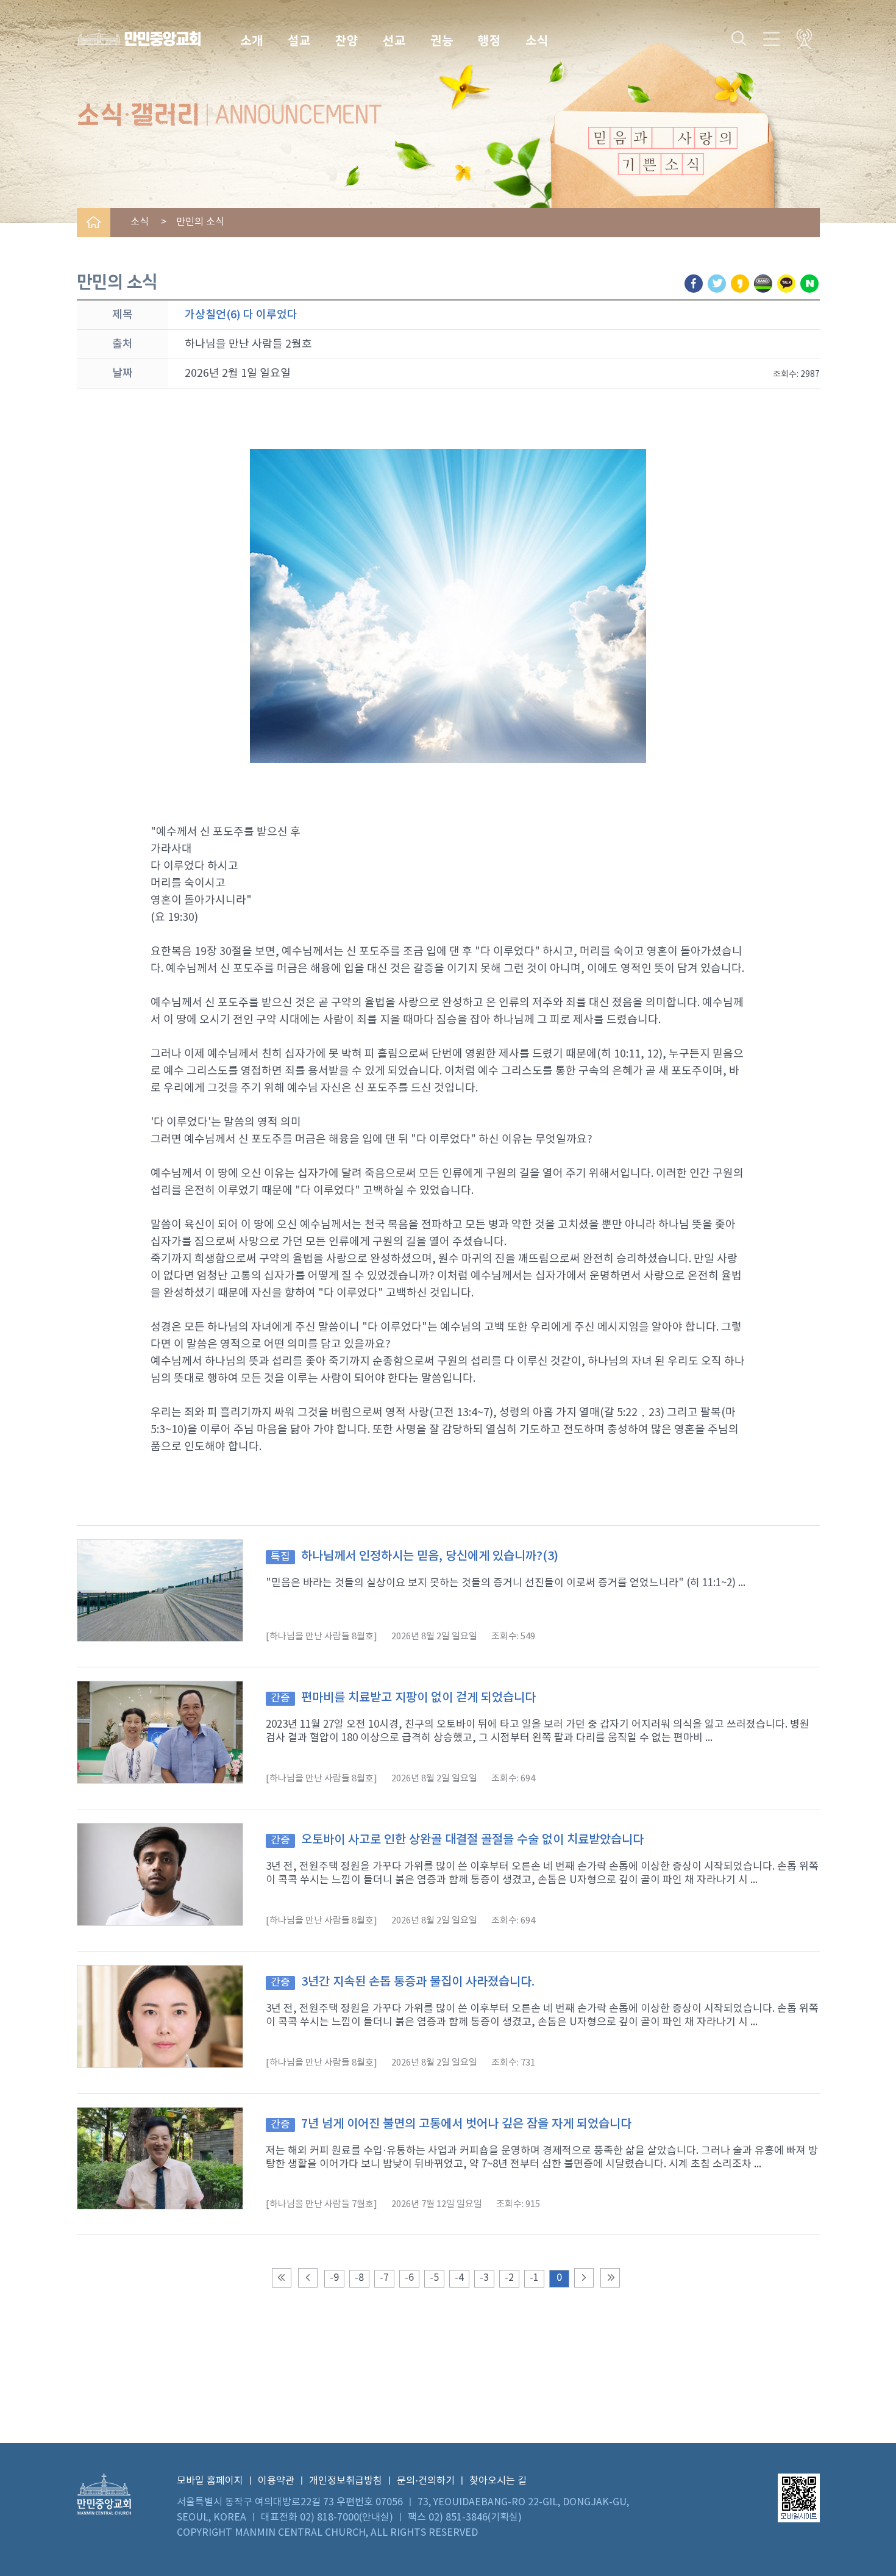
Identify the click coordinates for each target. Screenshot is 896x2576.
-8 (359, 2278)
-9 (334, 2278)
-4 (459, 2278)
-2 (509, 2278)
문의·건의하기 (426, 2481)
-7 (384, 2278)
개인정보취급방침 (346, 2481)
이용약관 (276, 2481)
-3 (484, 2278)
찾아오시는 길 (498, 2481)
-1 (534, 2278)
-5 (434, 2278)
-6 (409, 2278)
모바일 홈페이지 (210, 2481)
